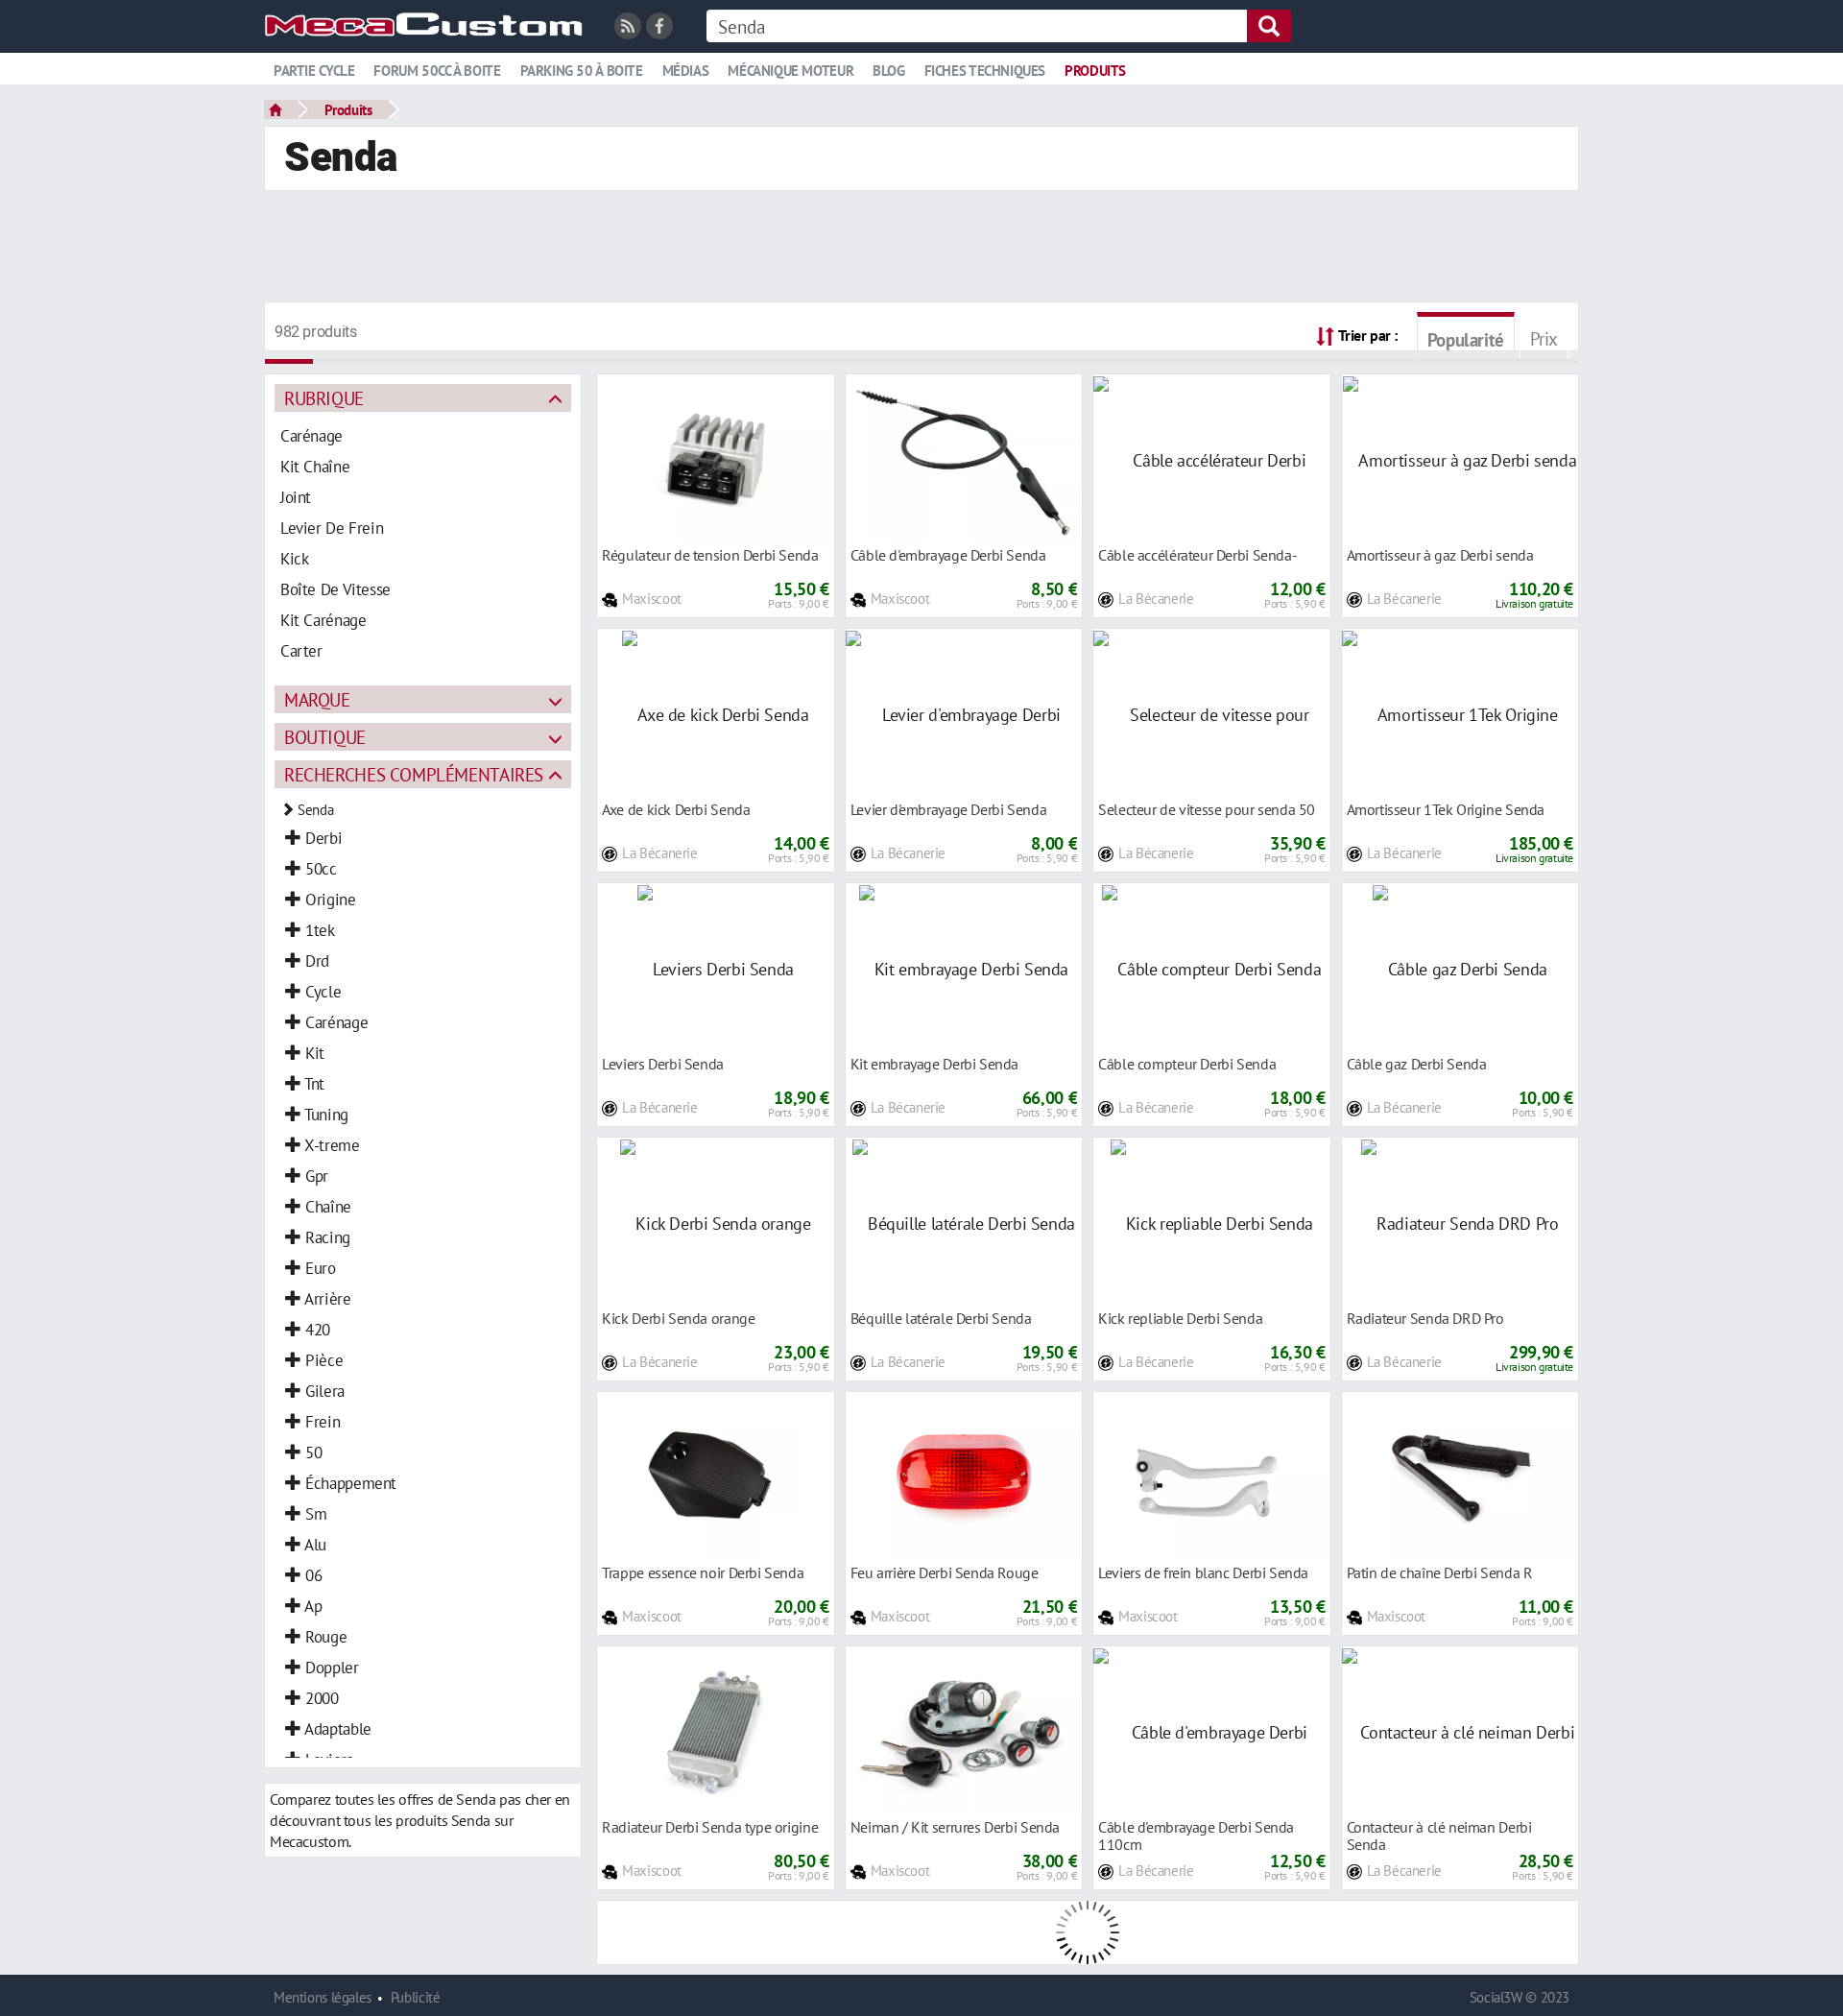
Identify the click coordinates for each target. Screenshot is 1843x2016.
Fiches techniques (985, 71)
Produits (1095, 71)
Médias (686, 71)
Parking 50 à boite (582, 71)
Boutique (325, 737)
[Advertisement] (921, 249)
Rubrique (324, 398)
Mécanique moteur (790, 71)
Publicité (416, 1997)
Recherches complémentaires (414, 774)
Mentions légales (323, 1997)
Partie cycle (314, 71)
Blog (888, 71)
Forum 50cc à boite (437, 71)
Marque (317, 699)
